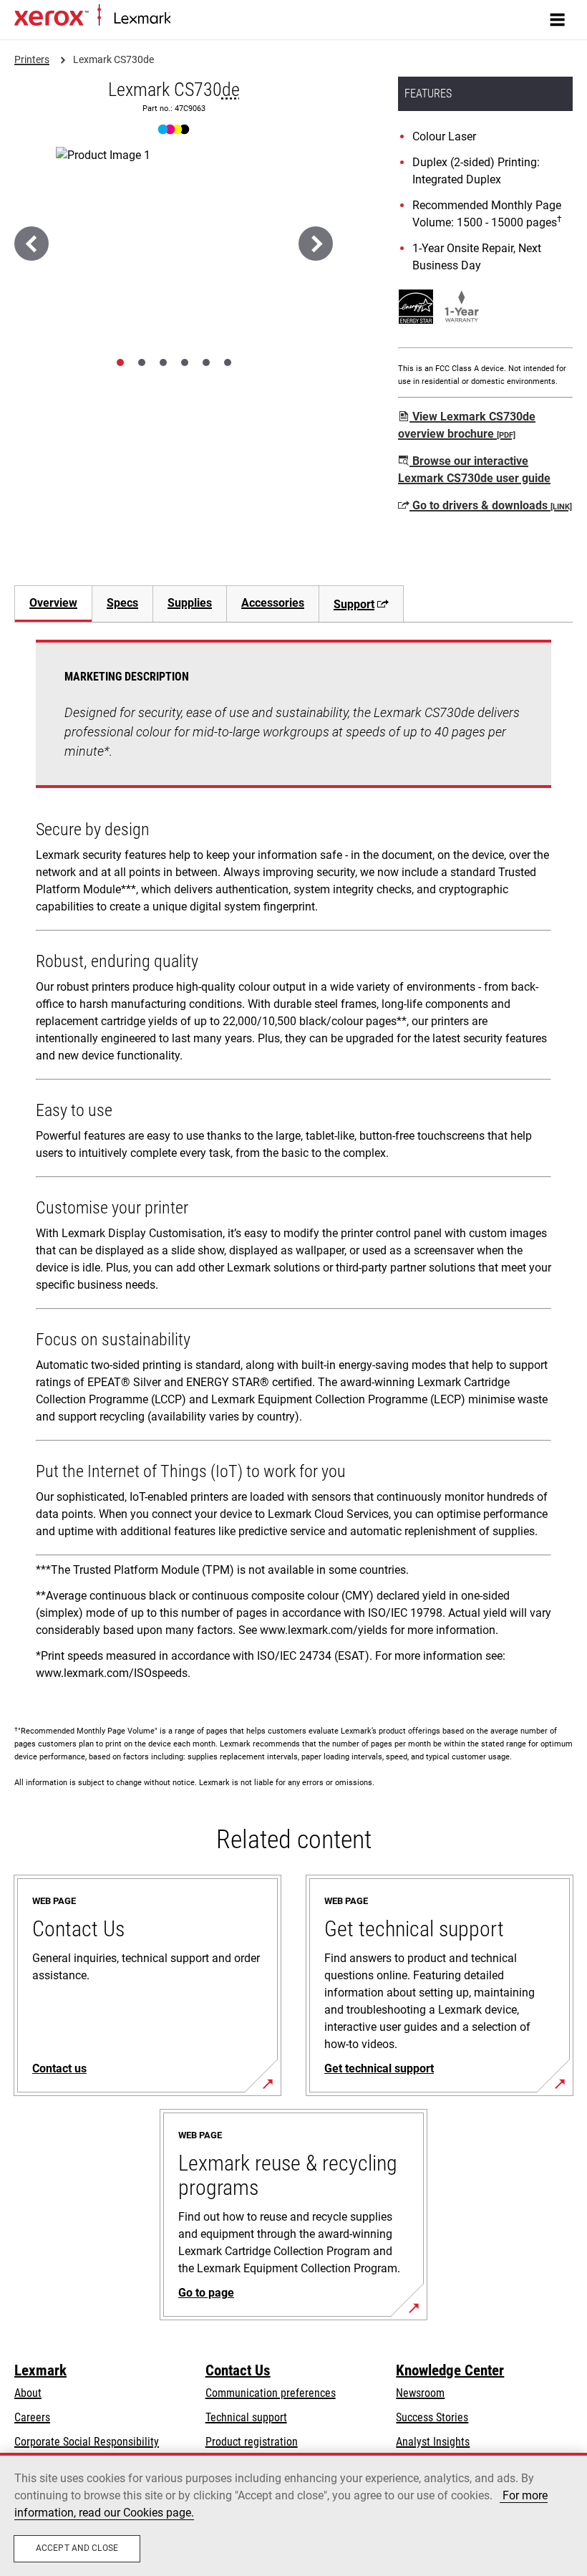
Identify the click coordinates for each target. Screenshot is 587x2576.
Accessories (273, 603)
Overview (53, 603)
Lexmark (40, 2370)
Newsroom (420, 2393)
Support (354, 604)
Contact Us (238, 2370)
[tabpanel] (293, 1165)
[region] (293, 2514)
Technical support (246, 2417)
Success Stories (432, 2417)
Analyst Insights (433, 2442)
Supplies (190, 603)
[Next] (316, 244)
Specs (122, 603)
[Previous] (31, 244)
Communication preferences (271, 2393)
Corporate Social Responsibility (87, 2442)
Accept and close (77, 2548)
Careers (32, 2417)
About (28, 2393)
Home (182, 19)
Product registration (252, 2442)
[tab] (120, 362)
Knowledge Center (450, 2370)
